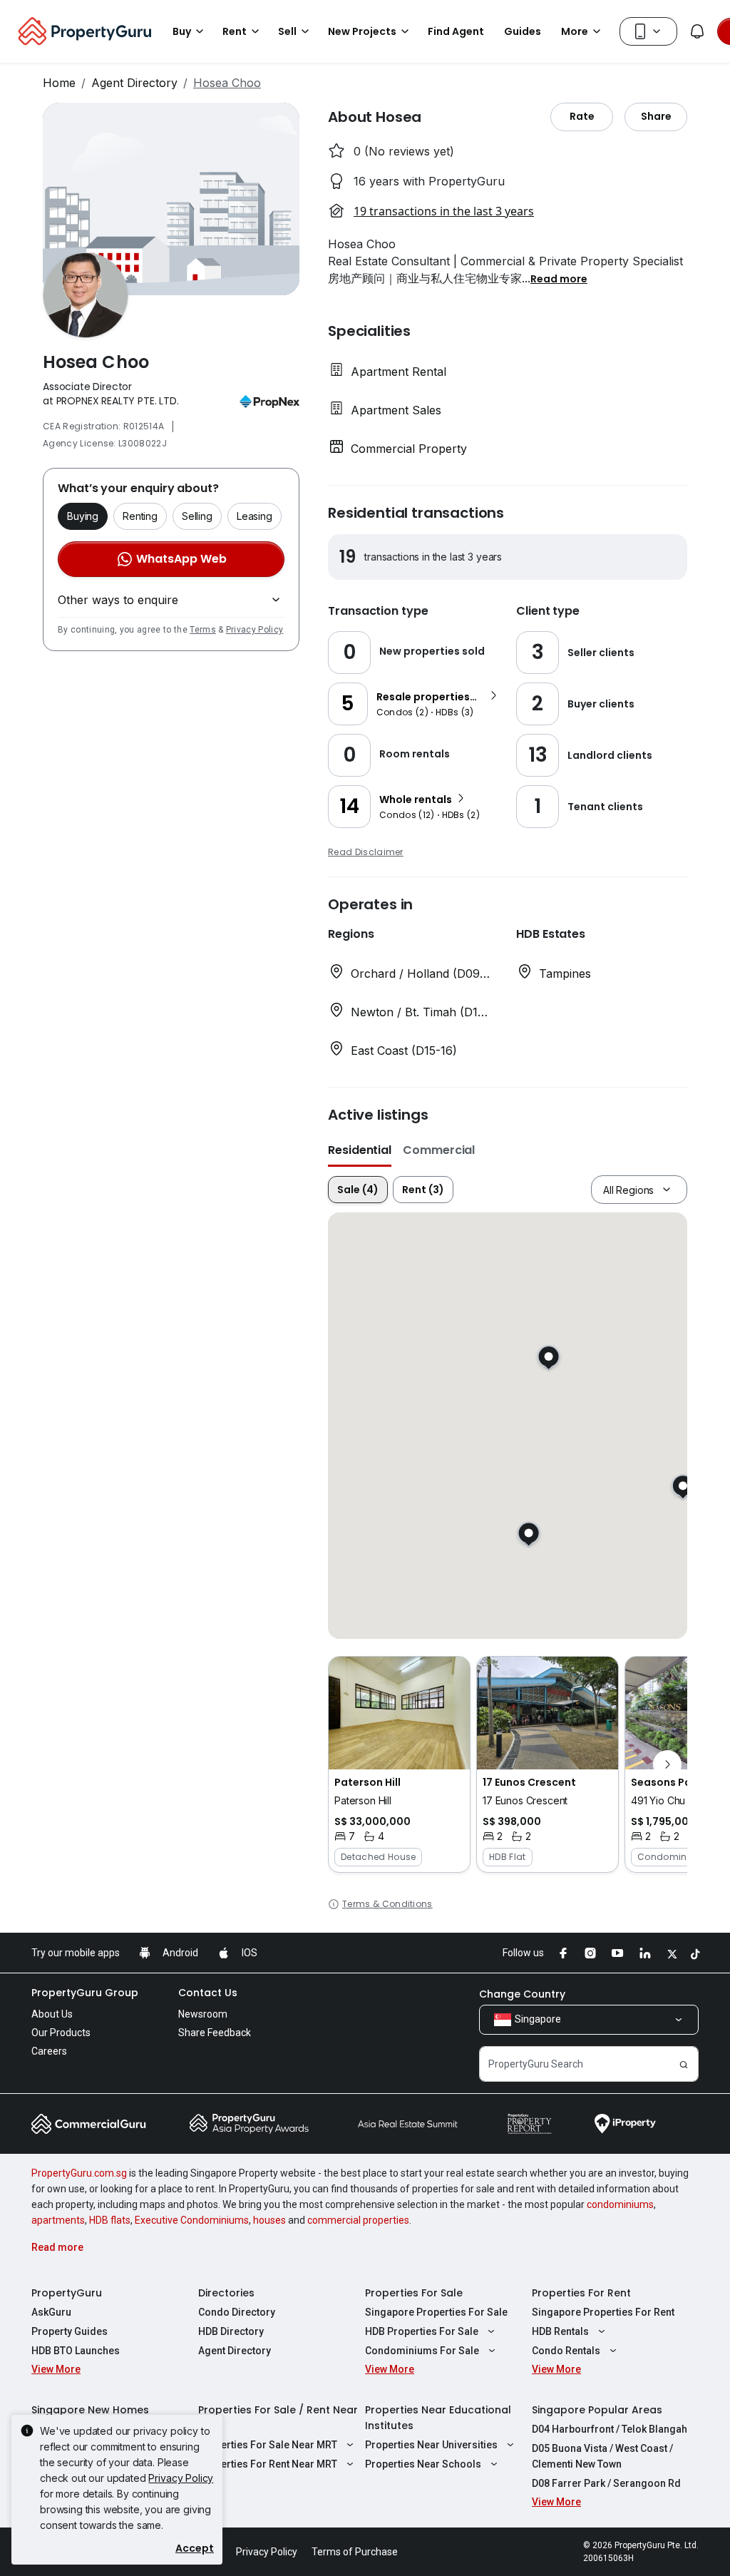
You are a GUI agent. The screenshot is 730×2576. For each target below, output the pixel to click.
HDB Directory (231, 2331)
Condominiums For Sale (422, 2351)
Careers (49, 2051)
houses (269, 2220)
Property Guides (70, 2331)
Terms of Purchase (355, 2552)
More (575, 31)
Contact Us (208, 1993)
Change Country (522, 1994)
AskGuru (51, 2312)
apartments (58, 2220)
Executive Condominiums (192, 2220)
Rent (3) (423, 1190)
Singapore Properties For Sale (436, 2312)
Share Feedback (215, 2033)
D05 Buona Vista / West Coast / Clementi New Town (602, 2456)
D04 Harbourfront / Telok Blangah (610, 2429)
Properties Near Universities (431, 2445)
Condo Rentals (566, 2351)
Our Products (61, 2033)
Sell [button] (287, 31)
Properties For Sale (414, 2293)
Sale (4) (358, 1190)
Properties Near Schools (423, 2464)
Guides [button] (523, 31)
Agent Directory (134, 83)
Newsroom (203, 2014)
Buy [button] (182, 31)
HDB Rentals (560, 2331)
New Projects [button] (362, 31)
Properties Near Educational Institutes (438, 2418)
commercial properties (358, 2220)
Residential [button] (360, 1150)
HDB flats (110, 2220)
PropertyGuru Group (85, 1993)
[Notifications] (697, 31)
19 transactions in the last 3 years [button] (444, 211)
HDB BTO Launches (76, 2351)
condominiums (620, 2204)
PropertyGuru (67, 2293)
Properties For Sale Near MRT (268, 2445)
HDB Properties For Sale (422, 2331)
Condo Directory (237, 2312)
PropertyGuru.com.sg (79, 2173)
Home (59, 83)
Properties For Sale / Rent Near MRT (278, 2418)
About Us (52, 2014)
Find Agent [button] (456, 31)
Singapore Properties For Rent (603, 2312)
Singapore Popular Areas (597, 2410)
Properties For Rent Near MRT (268, 2464)
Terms (203, 630)
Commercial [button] (439, 1150)
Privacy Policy (255, 630)
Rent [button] (235, 31)
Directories (226, 2293)
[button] (559, 278)
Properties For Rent (581, 2293)
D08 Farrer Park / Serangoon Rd (606, 2483)
